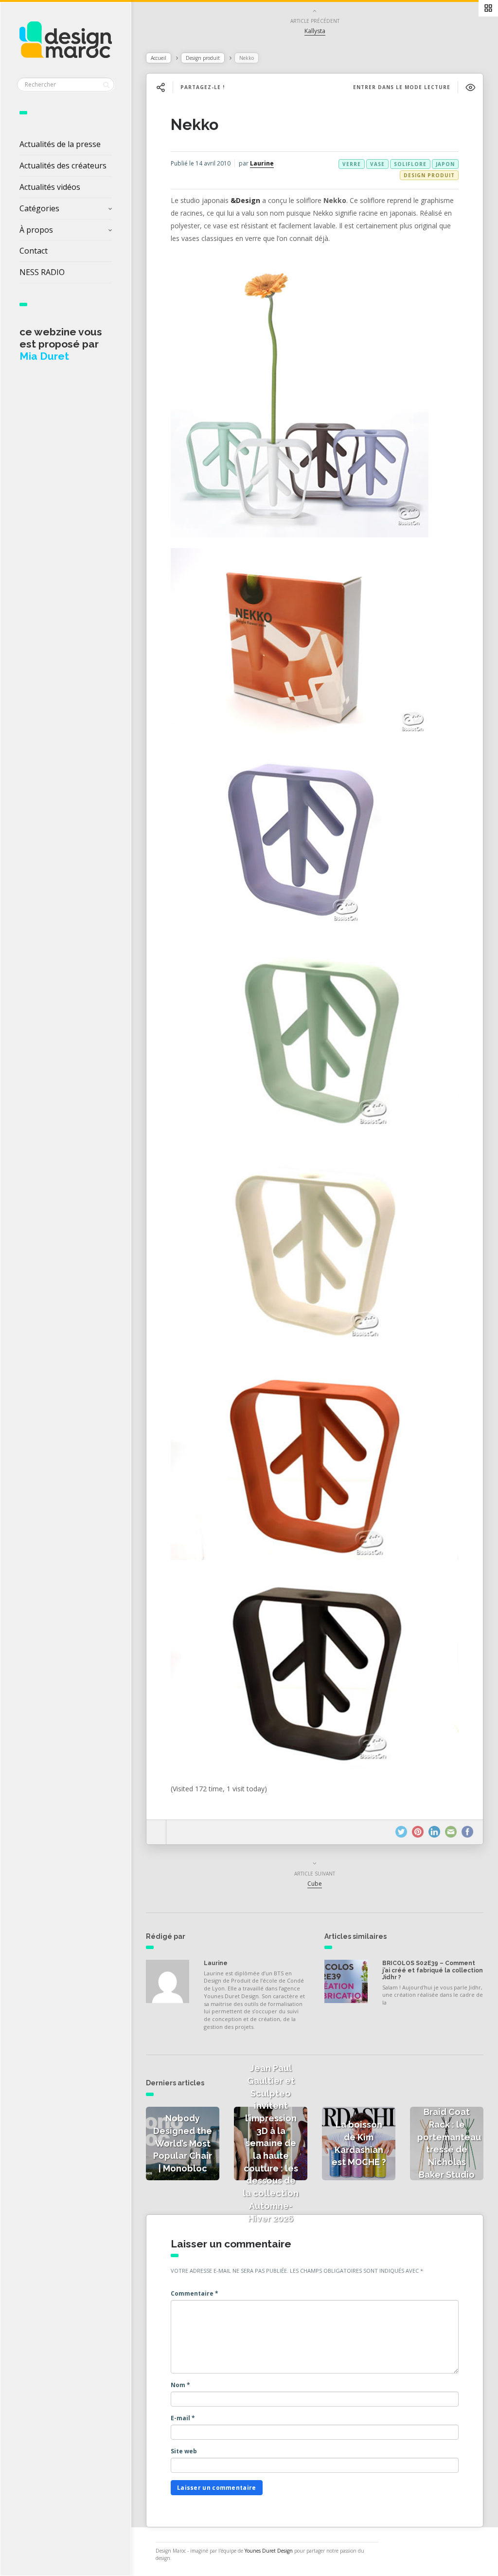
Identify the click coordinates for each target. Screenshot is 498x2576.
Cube (315, 1884)
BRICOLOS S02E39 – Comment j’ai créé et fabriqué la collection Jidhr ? (433, 1970)
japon (445, 164)
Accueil (159, 58)
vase (377, 164)
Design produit (203, 58)
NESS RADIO (42, 272)
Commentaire (195, 2293)
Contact (34, 251)
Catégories (39, 208)
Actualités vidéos (50, 187)
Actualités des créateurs (63, 166)
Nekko (195, 124)
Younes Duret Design (269, 2551)
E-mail (183, 2418)
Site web (184, 2451)
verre (352, 164)
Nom (180, 2385)
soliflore (410, 164)
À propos (36, 230)
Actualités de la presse (60, 144)
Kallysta (315, 31)
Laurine (262, 163)
